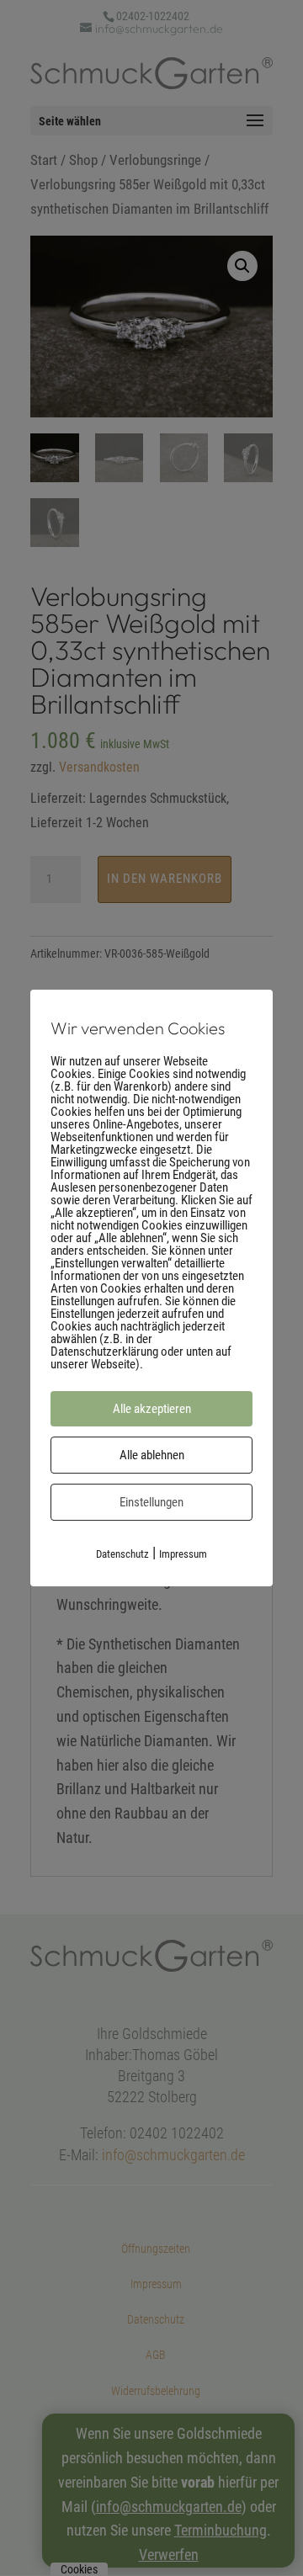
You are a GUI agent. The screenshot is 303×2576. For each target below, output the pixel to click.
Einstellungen (151, 1502)
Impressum (183, 1554)
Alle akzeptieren (152, 1409)
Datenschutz (122, 1554)
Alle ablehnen (152, 1455)
